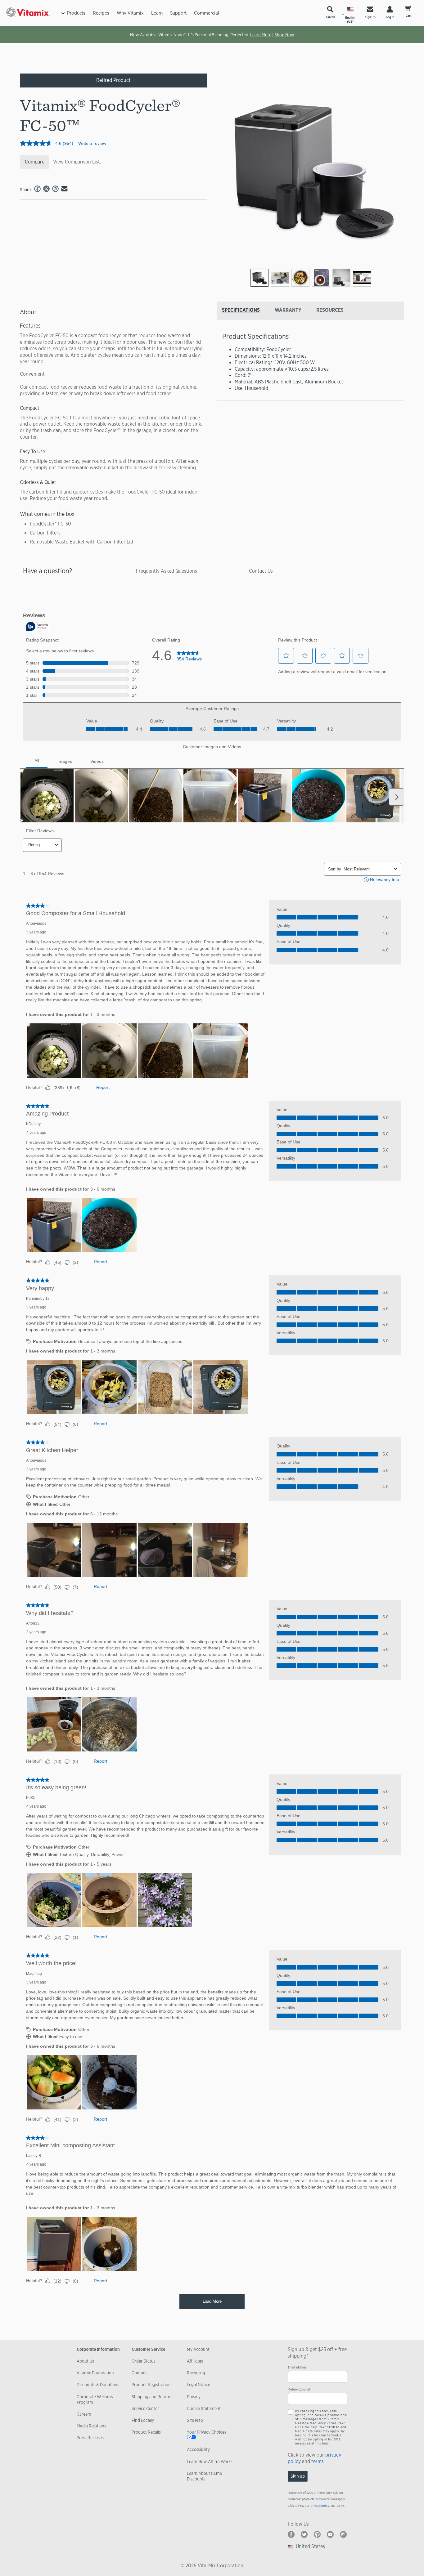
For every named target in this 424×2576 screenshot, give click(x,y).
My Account (198, 2349)
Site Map (195, 2420)
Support (178, 13)
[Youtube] (330, 2534)
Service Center (145, 2408)
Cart (409, 16)
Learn (157, 13)
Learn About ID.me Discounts (204, 2476)
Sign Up (370, 17)
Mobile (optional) (299, 2389)
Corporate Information (98, 2349)
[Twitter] (304, 2534)
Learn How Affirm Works (210, 2462)
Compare (35, 162)
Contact (139, 2373)
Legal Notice (198, 2385)
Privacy (194, 2397)
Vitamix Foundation (95, 2373)
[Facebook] (291, 2534)
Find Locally (143, 2420)
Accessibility (198, 2449)
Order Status (144, 2361)
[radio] (259, 278)
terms (318, 2461)
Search (330, 17)
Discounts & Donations (98, 2385)
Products (76, 13)
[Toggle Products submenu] (63, 13)
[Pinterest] (317, 2534)
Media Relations (91, 2426)
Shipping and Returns (152, 2397)
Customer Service (148, 2349)
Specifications (241, 310)
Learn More (261, 35)
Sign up (298, 2476)
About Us (85, 2361)
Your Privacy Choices (207, 2432)
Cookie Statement (204, 2408)
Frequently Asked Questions (167, 571)
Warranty (288, 310)
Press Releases (90, 2438)
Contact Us (261, 571)
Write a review (92, 143)
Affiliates (195, 2361)
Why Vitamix (130, 13)
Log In (390, 17)
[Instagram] (343, 2534)
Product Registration (151, 2385)
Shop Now (284, 35)
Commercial (207, 13)
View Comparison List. (77, 162)
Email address (297, 2367)
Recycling (196, 2373)
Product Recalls (146, 2432)
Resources (330, 310)
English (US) (350, 20)
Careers (84, 2414)
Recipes (101, 13)
